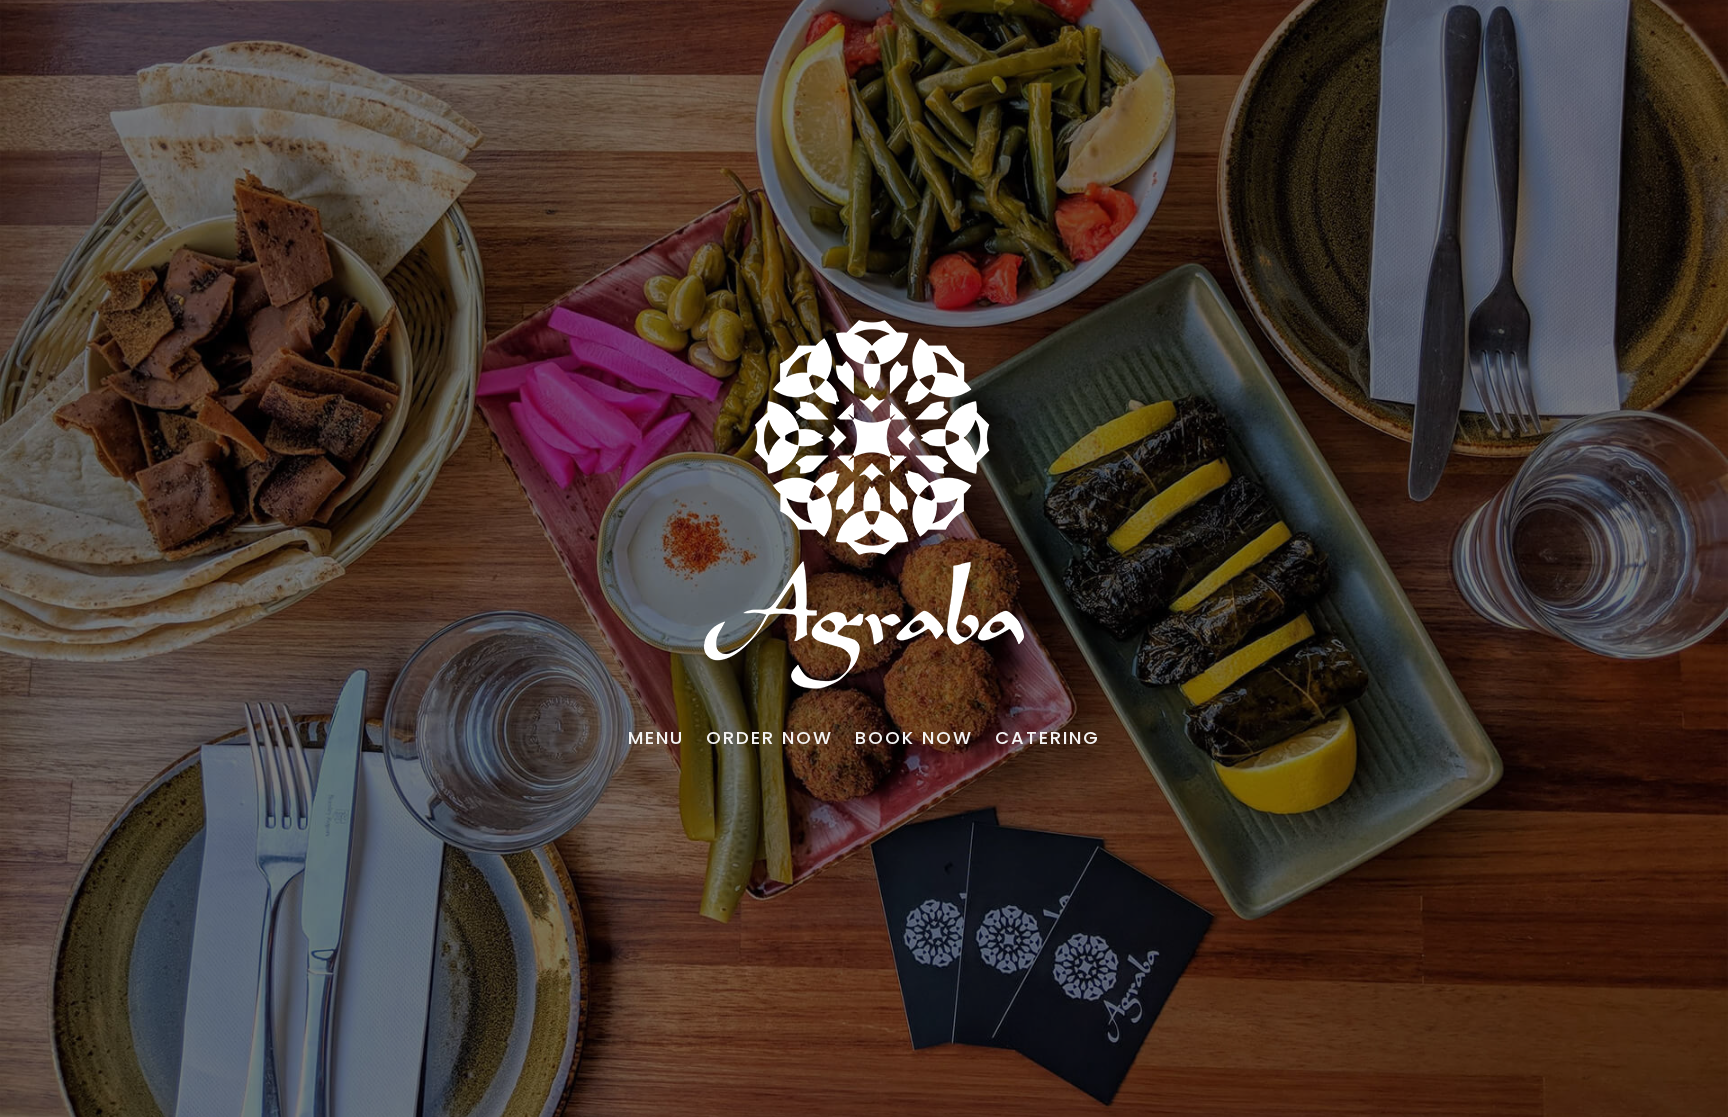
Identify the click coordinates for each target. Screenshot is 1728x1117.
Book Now (914, 740)
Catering (1047, 740)
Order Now (769, 740)
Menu (656, 740)
